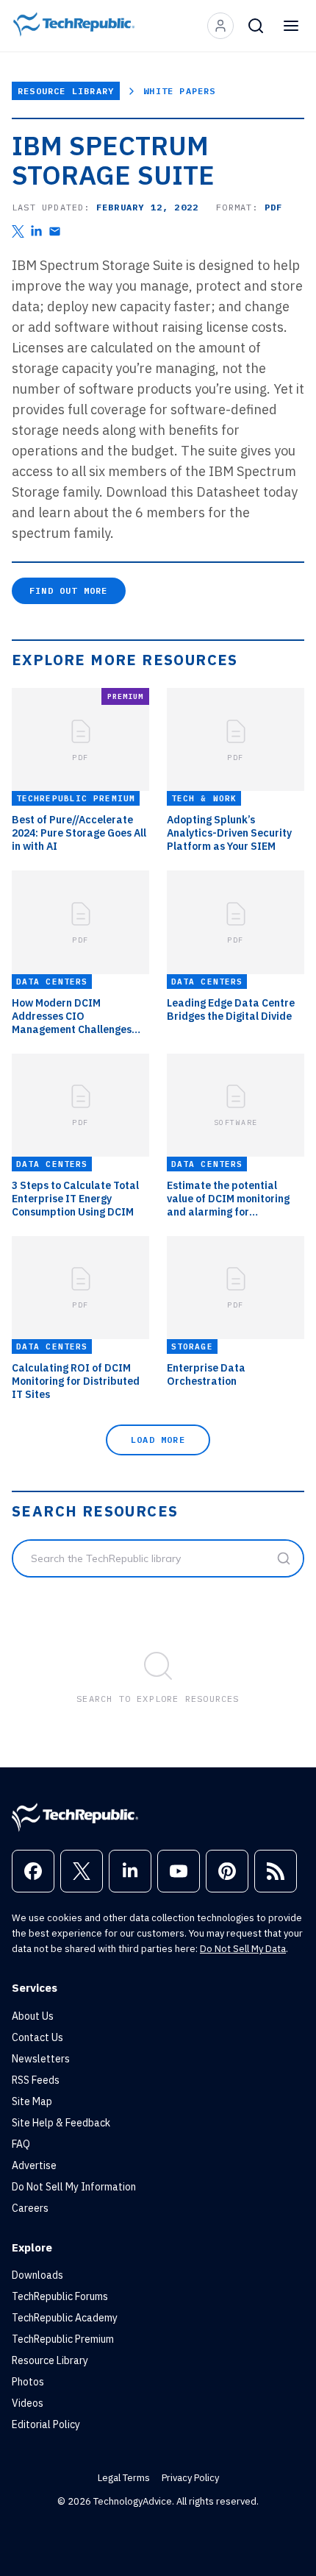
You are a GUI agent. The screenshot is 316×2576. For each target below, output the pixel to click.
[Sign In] (220, 26)
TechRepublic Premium (63, 2339)
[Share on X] (18, 231)
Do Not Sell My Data (243, 1949)
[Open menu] (291, 26)
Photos (28, 2382)
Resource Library (66, 91)
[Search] (256, 26)
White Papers (179, 91)
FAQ (21, 2144)
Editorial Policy (46, 2424)
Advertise (34, 2165)
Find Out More (69, 590)
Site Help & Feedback (61, 2123)
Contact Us (37, 2037)
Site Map (32, 2101)
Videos (28, 2403)
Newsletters (41, 2059)
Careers (30, 2208)
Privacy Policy (190, 2478)
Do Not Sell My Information (74, 2187)
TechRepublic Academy (65, 2318)
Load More (158, 1440)
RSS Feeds (36, 2080)
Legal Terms (124, 2478)
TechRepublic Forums (60, 2296)
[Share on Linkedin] (36, 231)
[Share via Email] (55, 231)
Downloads (37, 2275)
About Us (33, 2016)
